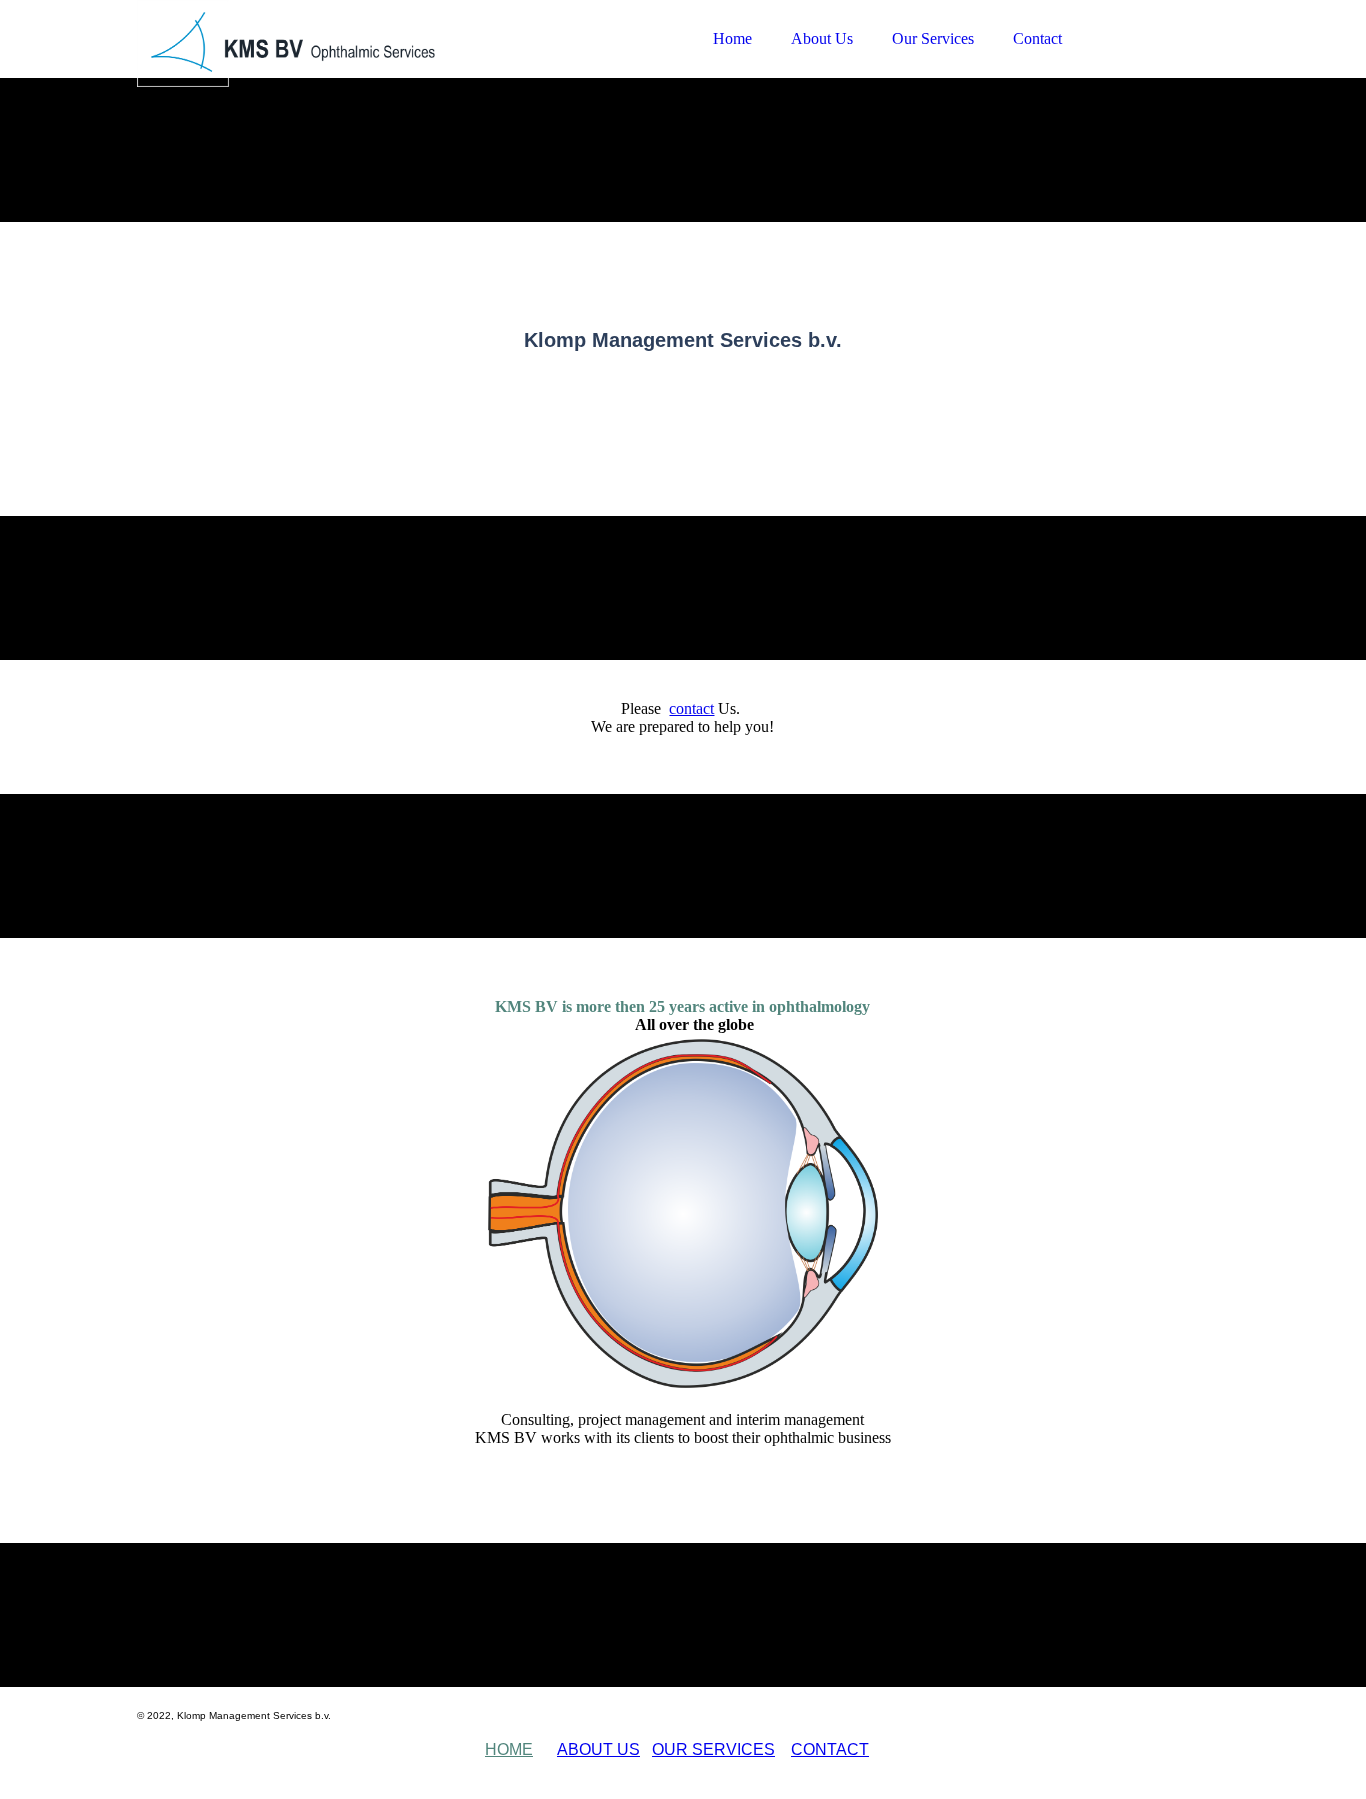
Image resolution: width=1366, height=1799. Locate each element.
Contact (1037, 38)
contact (691, 708)
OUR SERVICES (713, 1749)
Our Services (933, 38)
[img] (312, 70)
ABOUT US (598, 1749)
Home (732, 38)
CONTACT (830, 1749)
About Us (822, 38)
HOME (509, 1749)
